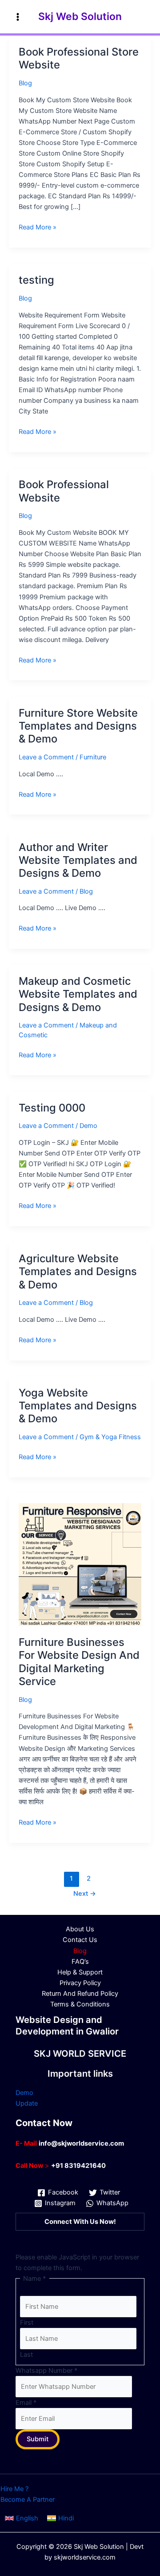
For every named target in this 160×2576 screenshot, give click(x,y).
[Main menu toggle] (18, 16)
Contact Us (80, 1940)
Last (26, 2355)
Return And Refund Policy (80, 1994)
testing (36, 280)
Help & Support (80, 1972)
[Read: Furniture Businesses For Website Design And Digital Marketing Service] (80, 1564)
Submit (38, 2439)
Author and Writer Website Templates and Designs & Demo (78, 860)
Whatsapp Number (46, 2371)
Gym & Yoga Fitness (110, 1437)
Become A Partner (28, 2500)
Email (26, 2403)
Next (85, 1894)
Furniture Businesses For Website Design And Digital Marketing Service (79, 1662)
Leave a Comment (46, 757)
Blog (25, 83)
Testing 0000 (52, 1108)
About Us (80, 1929)
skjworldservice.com (85, 2557)
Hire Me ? (14, 2489)
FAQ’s (80, 1962)
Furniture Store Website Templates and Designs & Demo (78, 726)
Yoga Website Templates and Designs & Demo (78, 1406)
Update (27, 2103)
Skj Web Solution (80, 16)
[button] (22, 2518)
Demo (88, 1126)
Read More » (38, 228)
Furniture (93, 757)
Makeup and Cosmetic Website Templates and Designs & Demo (78, 994)
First (27, 2323)
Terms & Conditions (80, 2004)
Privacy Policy (80, 1983)
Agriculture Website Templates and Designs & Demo (78, 1271)
